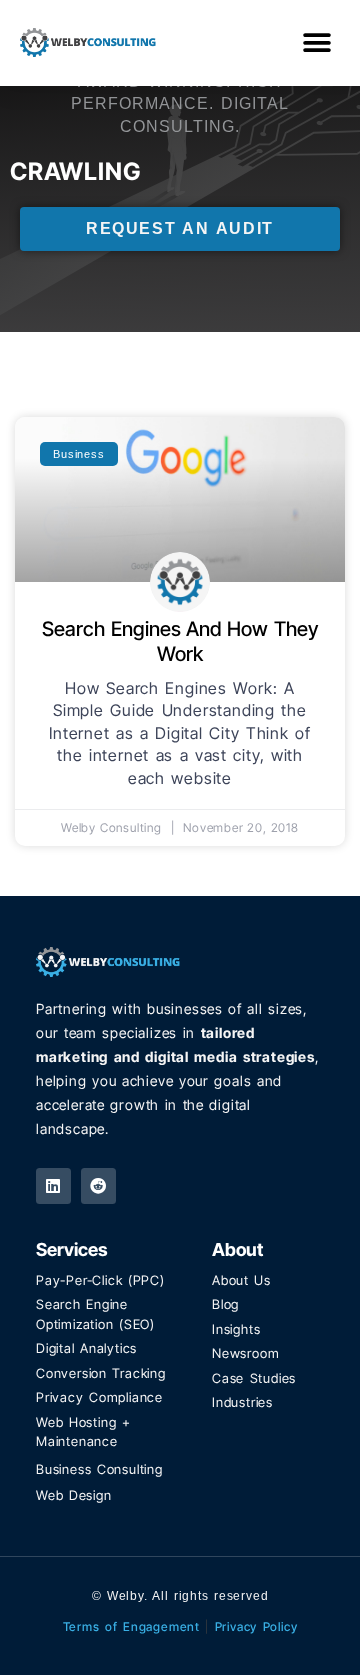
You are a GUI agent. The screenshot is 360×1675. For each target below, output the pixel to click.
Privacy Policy (256, 1626)
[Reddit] (98, 1185)
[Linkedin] (53, 1185)
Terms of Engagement (131, 1626)
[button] (317, 42)
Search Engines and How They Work (179, 641)
